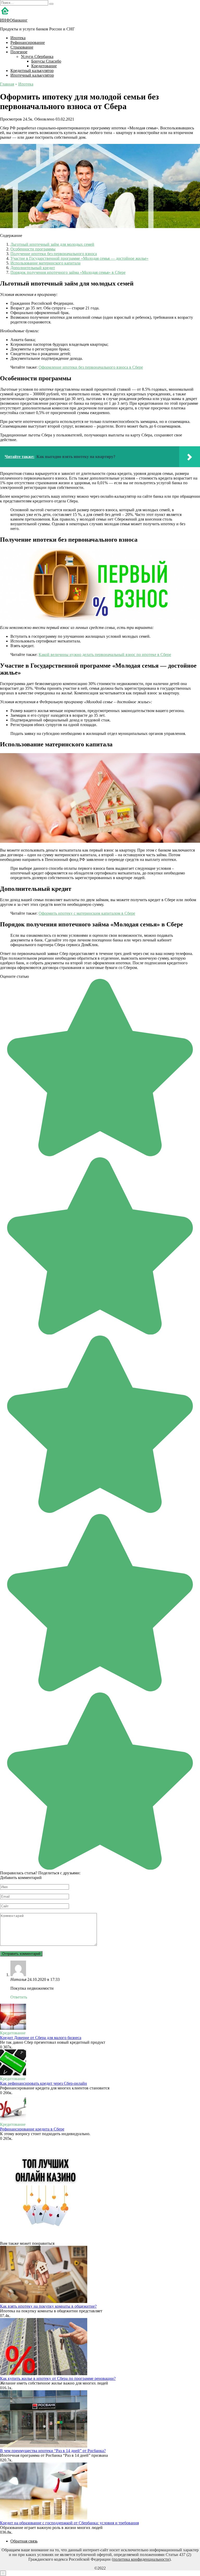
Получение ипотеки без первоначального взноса (54, 254)
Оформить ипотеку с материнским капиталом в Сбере (87, 913)
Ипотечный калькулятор (32, 75)
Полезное (19, 52)
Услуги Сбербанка (37, 57)
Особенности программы (33, 249)
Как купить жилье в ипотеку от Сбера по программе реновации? (58, 2378)
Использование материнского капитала (45, 263)
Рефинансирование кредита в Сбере (32, 2129)
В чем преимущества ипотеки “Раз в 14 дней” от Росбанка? (53, 2451)
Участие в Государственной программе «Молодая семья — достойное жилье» (79, 258)
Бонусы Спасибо (46, 61)
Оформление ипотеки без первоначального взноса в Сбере (91, 367)
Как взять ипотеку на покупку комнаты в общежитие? (48, 2306)
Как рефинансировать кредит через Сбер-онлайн (43, 2083)
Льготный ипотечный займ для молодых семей (52, 244)
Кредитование (44, 66)
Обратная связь (24, 2541)
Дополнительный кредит (33, 268)
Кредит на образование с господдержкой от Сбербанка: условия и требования (69, 2523)
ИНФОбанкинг (14, 20)
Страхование (22, 47)
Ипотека (18, 38)
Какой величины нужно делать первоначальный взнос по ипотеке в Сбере (105, 655)
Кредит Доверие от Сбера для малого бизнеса (41, 2038)
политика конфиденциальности (141, 2559)
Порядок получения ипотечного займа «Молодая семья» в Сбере (68, 272)
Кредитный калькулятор (32, 71)
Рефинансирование (28, 42)
